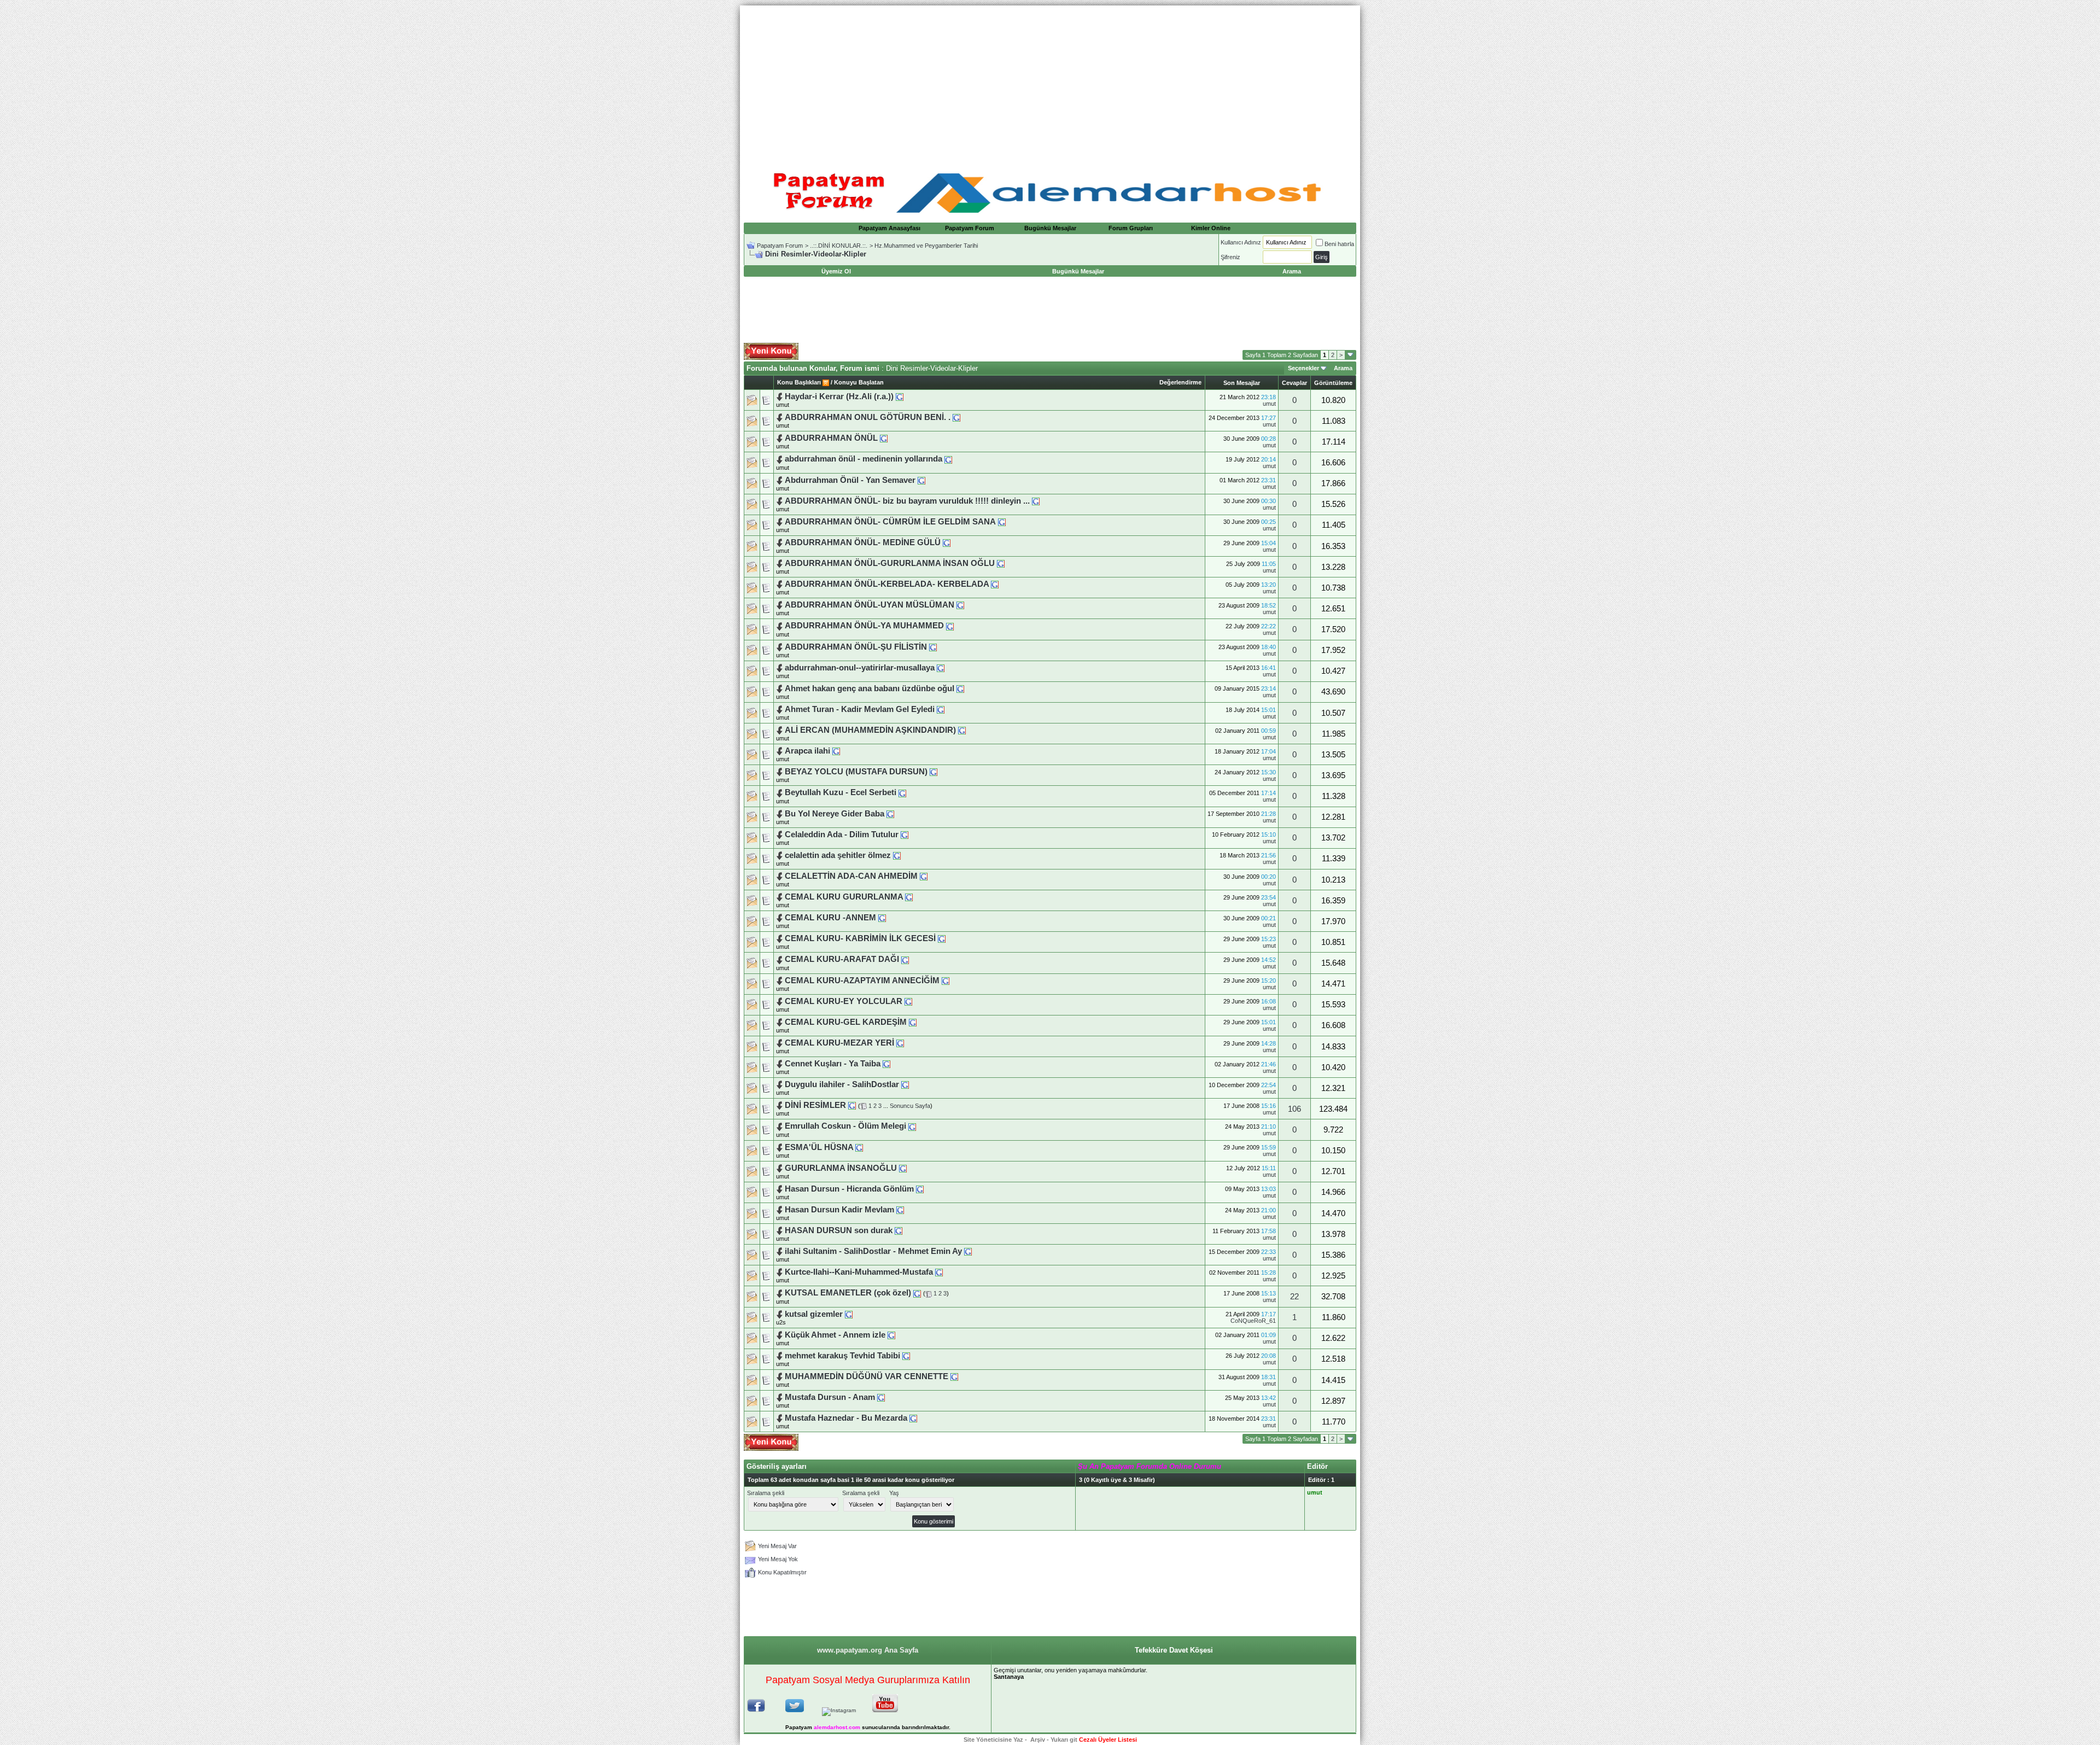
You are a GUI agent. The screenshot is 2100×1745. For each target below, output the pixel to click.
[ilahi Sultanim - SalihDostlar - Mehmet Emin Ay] (968, 1251)
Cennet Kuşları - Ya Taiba (834, 1064)
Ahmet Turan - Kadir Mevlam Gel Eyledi (860, 709)
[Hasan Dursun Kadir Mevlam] (900, 1210)
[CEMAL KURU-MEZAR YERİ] (900, 1043)
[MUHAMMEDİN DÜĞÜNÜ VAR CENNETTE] (954, 1376)
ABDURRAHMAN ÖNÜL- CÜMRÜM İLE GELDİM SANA (890, 522)
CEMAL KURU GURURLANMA (844, 897)
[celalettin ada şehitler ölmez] (897, 855)
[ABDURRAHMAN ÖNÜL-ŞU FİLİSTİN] (933, 647)
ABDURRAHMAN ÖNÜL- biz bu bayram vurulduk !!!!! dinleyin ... (907, 501)
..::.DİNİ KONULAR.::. (839, 246)
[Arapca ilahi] (836, 751)
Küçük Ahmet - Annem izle (835, 1335)
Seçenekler (1303, 368)
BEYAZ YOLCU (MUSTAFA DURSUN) (857, 772)
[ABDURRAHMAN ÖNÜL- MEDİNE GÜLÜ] (947, 542)
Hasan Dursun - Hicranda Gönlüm (850, 1189)
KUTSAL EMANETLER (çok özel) (848, 1293)
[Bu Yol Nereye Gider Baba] (890, 814)
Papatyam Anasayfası (889, 228)
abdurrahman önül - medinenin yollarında (864, 459)
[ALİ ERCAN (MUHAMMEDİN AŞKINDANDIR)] (962, 730)
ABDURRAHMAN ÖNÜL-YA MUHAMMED (864, 626)
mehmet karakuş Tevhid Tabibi (842, 1356)
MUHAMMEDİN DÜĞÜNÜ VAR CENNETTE (867, 1376)
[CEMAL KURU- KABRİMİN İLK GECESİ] (942, 938)
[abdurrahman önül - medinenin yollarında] (948, 459)
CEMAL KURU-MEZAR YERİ (839, 1043)
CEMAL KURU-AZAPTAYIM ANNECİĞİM (862, 981)
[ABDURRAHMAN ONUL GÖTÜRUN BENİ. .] (956, 417)
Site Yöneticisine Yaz (993, 1740)
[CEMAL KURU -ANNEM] (882, 918)
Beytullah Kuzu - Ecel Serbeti (842, 792)
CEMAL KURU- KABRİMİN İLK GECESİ (861, 938)
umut (783, 405)
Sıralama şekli (766, 1493)
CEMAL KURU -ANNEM (830, 918)
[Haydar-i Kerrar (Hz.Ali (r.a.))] (900, 396)
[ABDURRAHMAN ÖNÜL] (884, 438)
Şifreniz (1230, 257)
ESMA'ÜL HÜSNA (819, 1147)
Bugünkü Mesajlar (1050, 228)
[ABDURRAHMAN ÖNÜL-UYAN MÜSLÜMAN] (960, 605)
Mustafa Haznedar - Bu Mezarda (847, 1418)
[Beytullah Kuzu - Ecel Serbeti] (902, 792)
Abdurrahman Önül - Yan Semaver (851, 480)
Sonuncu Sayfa (910, 1106)
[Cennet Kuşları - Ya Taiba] (886, 1064)
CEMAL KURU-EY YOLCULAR (844, 1001)
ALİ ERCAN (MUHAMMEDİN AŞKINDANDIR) (870, 730)
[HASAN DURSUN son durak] (899, 1230)
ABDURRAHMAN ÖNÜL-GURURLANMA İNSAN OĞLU (890, 563)
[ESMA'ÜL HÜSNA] (859, 1147)
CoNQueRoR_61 (1253, 1321)
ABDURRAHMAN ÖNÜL (831, 438)
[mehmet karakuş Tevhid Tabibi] (906, 1356)
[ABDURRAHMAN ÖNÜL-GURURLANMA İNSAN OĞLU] (1001, 563)
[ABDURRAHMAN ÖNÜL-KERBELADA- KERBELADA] (995, 584)
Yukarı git (1064, 1740)
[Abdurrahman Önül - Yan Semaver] (921, 480)
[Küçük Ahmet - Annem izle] (891, 1335)
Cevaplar (1294, 383)
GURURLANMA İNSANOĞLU (841, 1168)
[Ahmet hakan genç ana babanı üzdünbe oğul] (960, 688)
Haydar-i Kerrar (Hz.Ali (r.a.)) (840, 396)
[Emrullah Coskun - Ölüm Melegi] (912, 1126)
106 (1294, 1109)
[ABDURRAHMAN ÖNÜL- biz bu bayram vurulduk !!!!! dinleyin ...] (1036, 501)
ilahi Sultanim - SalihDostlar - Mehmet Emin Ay (873, 1251)
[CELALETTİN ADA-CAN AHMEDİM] (924, 876)
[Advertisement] (1050, 82)
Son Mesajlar (1242, 383)
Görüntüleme (1333, 383)
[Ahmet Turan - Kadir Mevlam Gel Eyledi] (941, 709)
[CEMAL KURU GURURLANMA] (909, 897)
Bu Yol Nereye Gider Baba (835, 814)
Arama (1343, 368)
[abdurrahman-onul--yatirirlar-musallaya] (941, 668)
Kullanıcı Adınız (1241, 242)
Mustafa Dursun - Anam (831, 1397)
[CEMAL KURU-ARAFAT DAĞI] (905, 959)
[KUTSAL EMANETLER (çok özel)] (917, 1293)
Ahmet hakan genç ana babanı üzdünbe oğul (870, 688)
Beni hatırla (1339, 244)
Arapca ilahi (807, 751)
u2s (781, 1322)
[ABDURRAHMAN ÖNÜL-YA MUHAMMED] (950, 626)
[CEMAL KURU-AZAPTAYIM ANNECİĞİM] (946, 981)
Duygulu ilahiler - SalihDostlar (842, 1084)
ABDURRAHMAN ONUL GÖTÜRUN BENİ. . (868, 417)
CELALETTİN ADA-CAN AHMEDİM (851, 876)
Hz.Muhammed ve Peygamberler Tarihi (926, 246)
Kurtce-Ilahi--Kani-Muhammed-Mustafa (859, 1272)
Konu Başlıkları (799, 382)
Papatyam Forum (970, 228)
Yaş (894, 1493)
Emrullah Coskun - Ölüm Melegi (845, 1126)
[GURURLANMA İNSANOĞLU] (903, 1168)
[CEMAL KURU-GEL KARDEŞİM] (913, 1022)
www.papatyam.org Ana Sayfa (868, 1650)
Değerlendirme (1180, 382)
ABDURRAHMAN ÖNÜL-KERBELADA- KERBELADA (888, 584)
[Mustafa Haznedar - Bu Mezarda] (913, 1418)
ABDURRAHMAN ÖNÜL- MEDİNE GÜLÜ (863, 542)
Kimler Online (1211, 228)
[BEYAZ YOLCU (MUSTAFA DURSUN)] (934, 772)
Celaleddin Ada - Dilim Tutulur (842, 834)
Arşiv (1038, 1740)
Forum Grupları (1131, 228)
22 (1294, 1297)
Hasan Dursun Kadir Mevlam (841, 1210)
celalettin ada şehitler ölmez (839, 855)
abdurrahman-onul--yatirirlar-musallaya (860, 668)
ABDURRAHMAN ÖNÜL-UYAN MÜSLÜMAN (870, 605)
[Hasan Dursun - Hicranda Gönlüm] (920, 1189)
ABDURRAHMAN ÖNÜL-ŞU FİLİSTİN (856, 647)
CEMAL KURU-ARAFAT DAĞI (842, 959)
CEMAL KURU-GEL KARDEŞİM (846, 1022)
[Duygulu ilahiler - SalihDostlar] (905, 1084)
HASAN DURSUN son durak (839, 1230)
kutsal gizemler (814, 1314)
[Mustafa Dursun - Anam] (881, 1397)
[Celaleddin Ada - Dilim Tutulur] (905, 834)
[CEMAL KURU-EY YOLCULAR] (908, 1001)
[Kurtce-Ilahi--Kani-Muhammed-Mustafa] (939, 1272)
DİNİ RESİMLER (815, 1105)
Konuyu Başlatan (859, 382)
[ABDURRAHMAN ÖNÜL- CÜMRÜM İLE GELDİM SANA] (1002, 522)
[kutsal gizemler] (849, 1314)
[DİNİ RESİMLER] (852, 1105)
